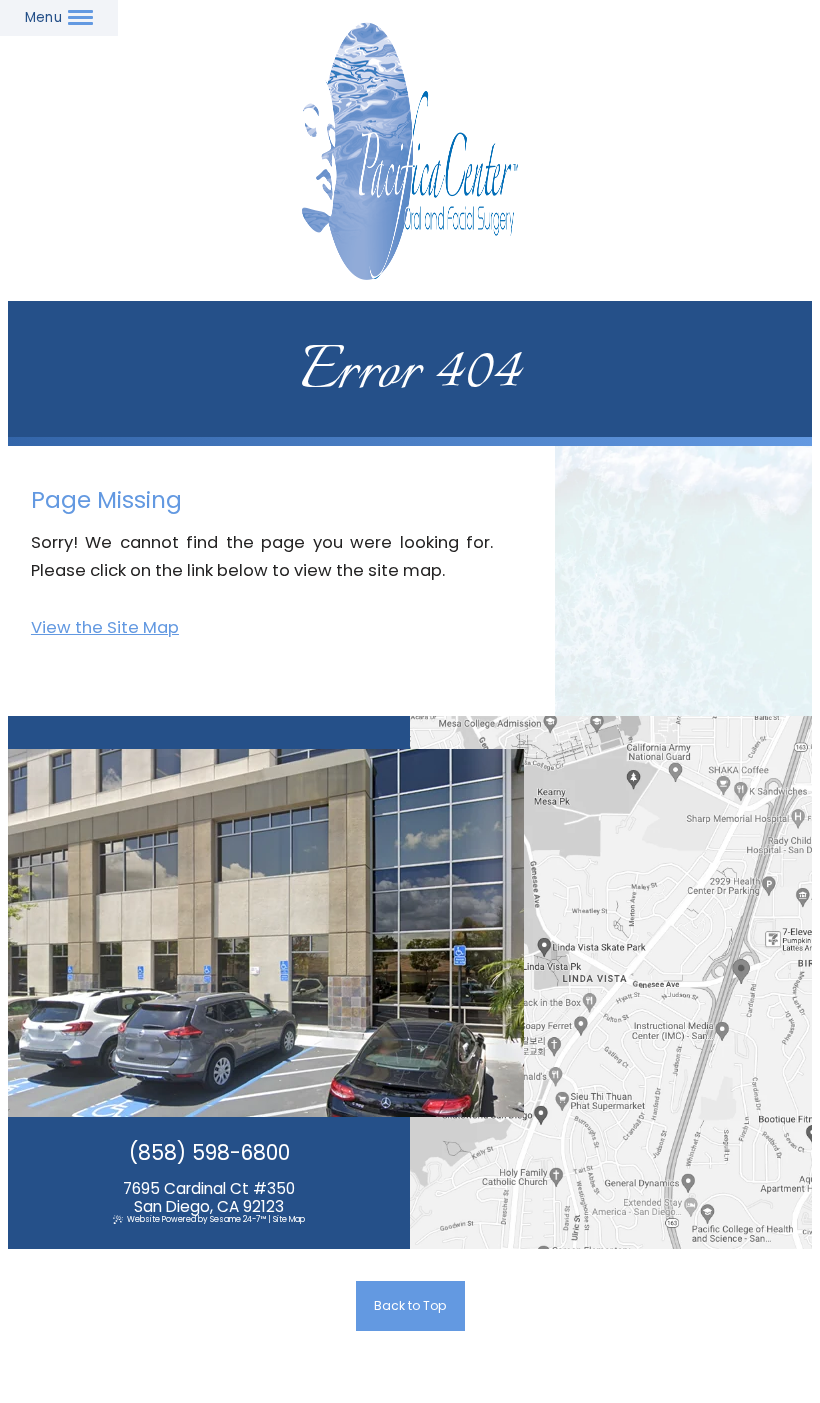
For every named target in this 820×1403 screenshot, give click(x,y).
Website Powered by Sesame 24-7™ (196, 1219)
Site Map (289, 1219)
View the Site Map (105, 627)
